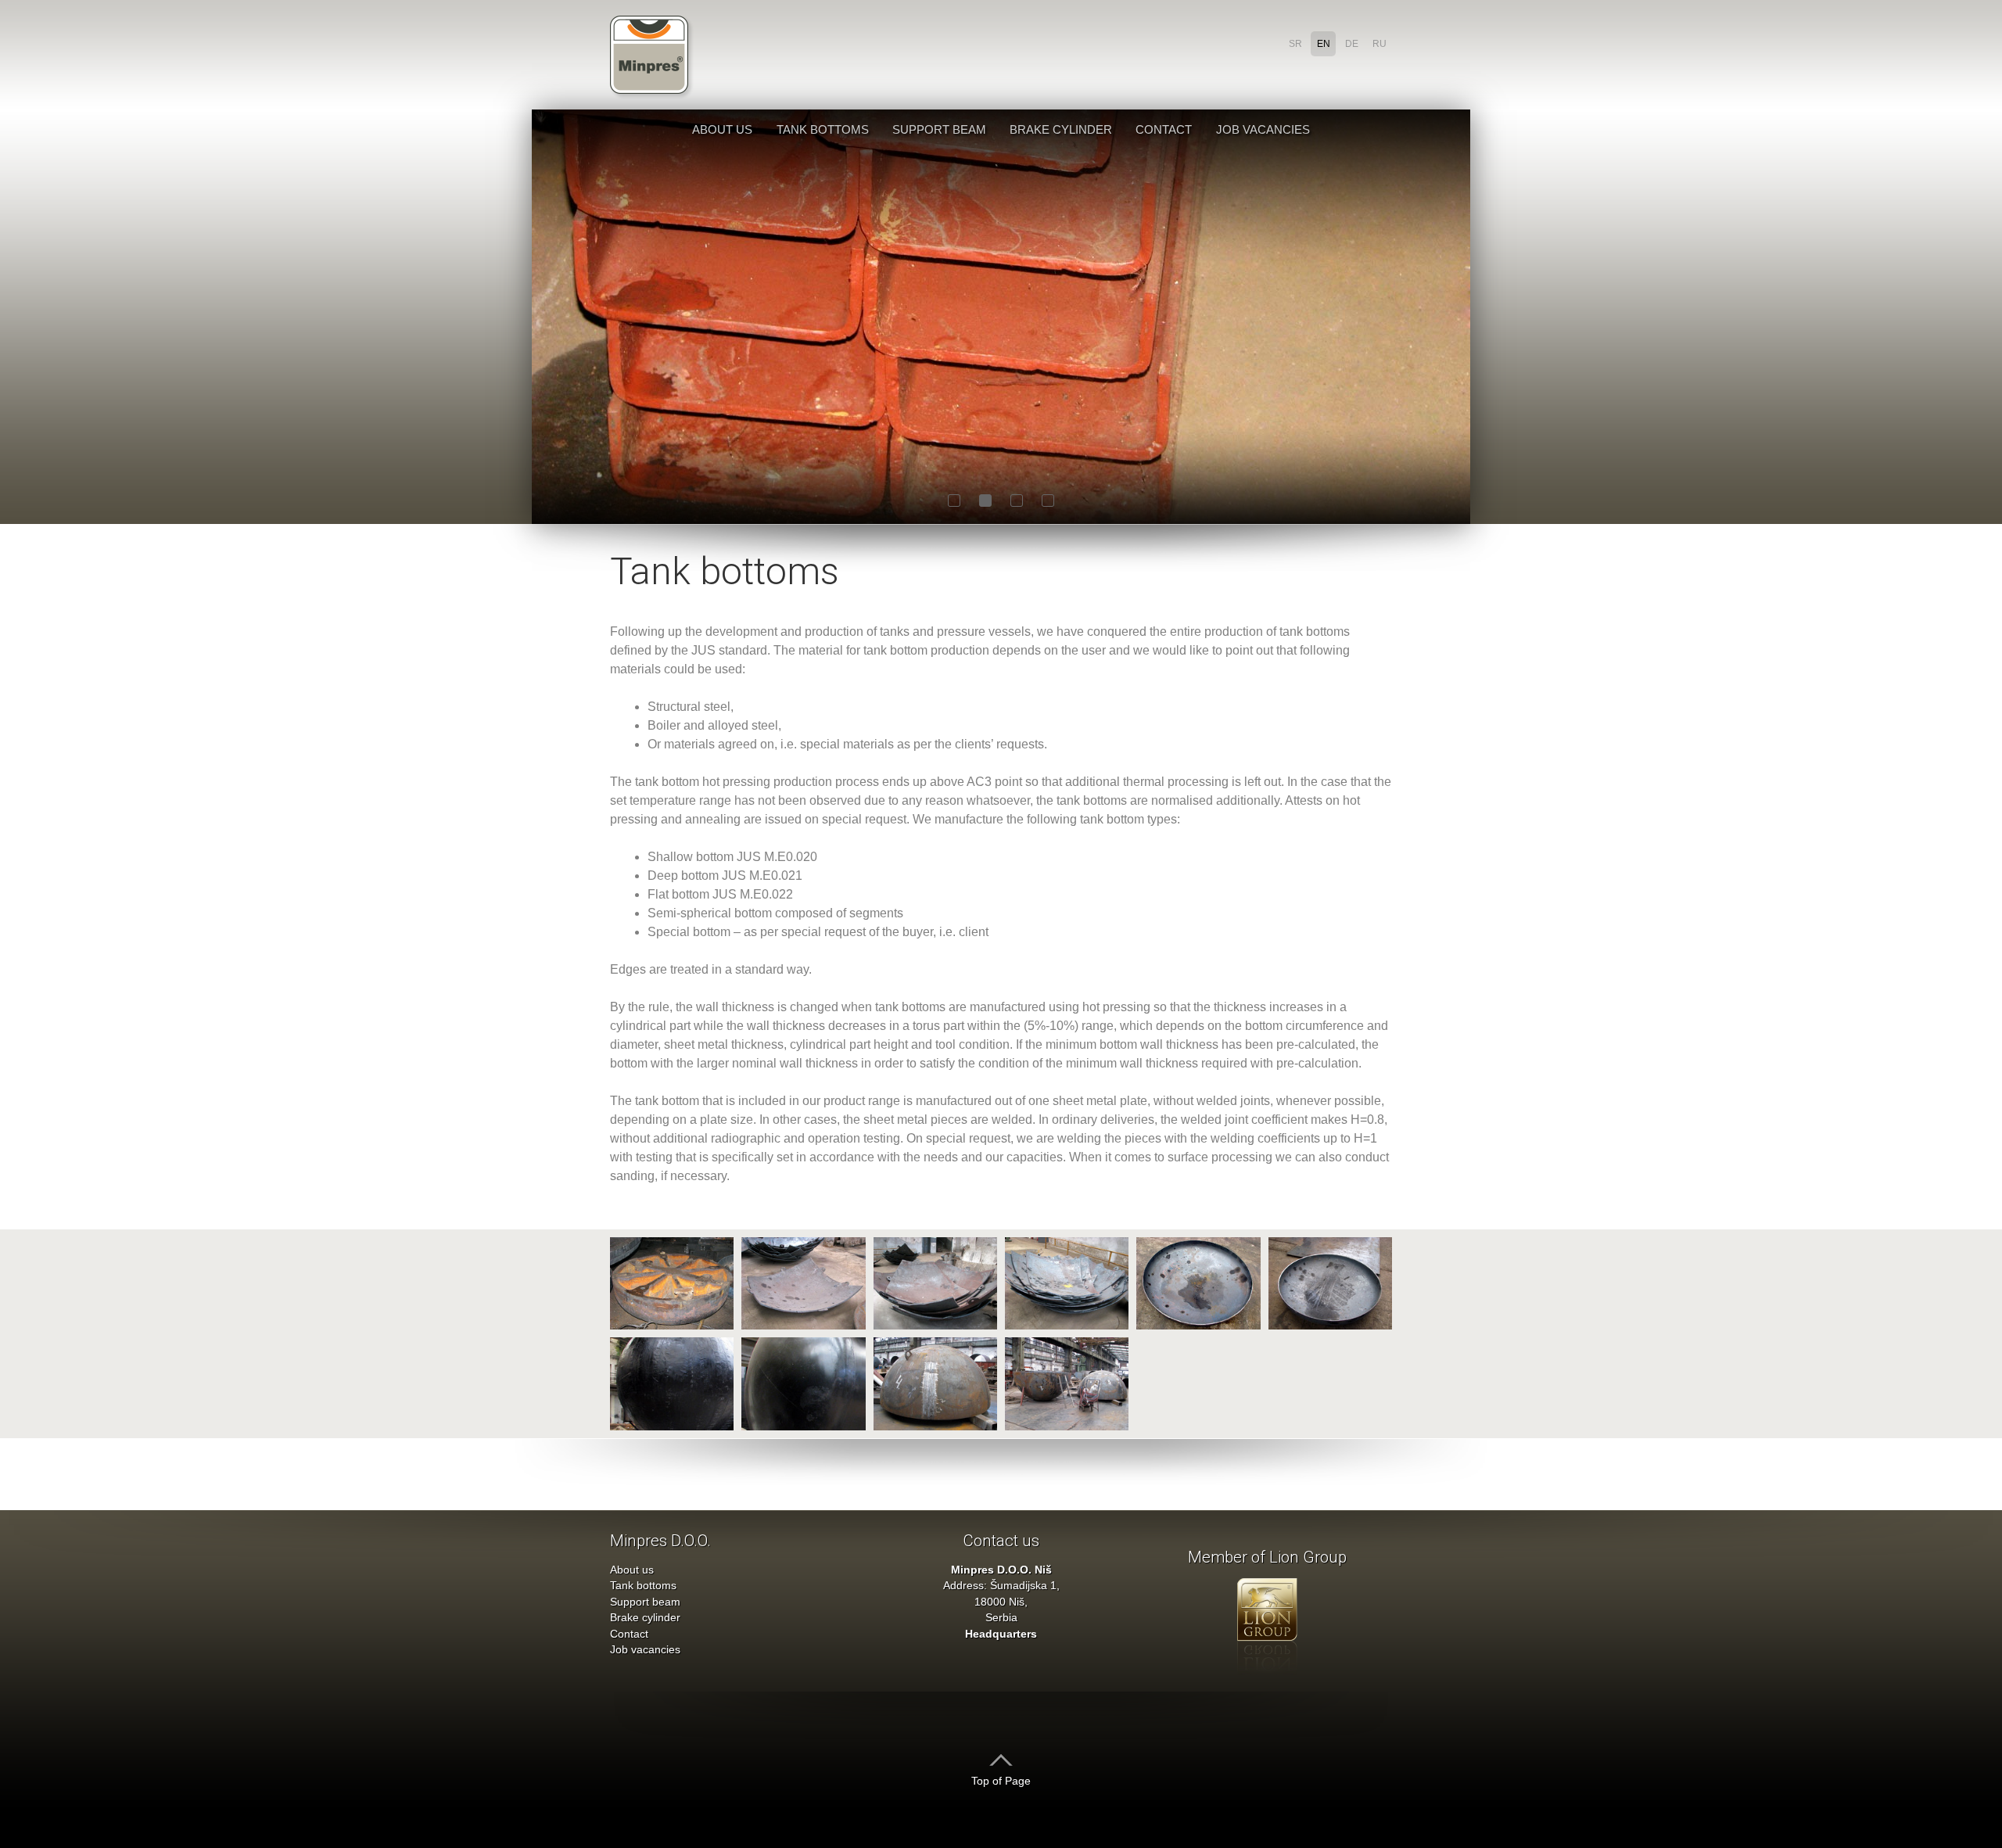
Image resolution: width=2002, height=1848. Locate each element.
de (1352, 44)
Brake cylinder (1061, 129)
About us (722, 129)
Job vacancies (1263, 129)
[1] (954, 501)
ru (1380, 44)
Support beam (939, 129)
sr (1295, 44)
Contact (1164, 129)
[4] (1048, 501)
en (1324, 44)
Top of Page (1001, 1781)
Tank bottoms (823, 129)
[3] (1017, 501)
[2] (985, 501)
